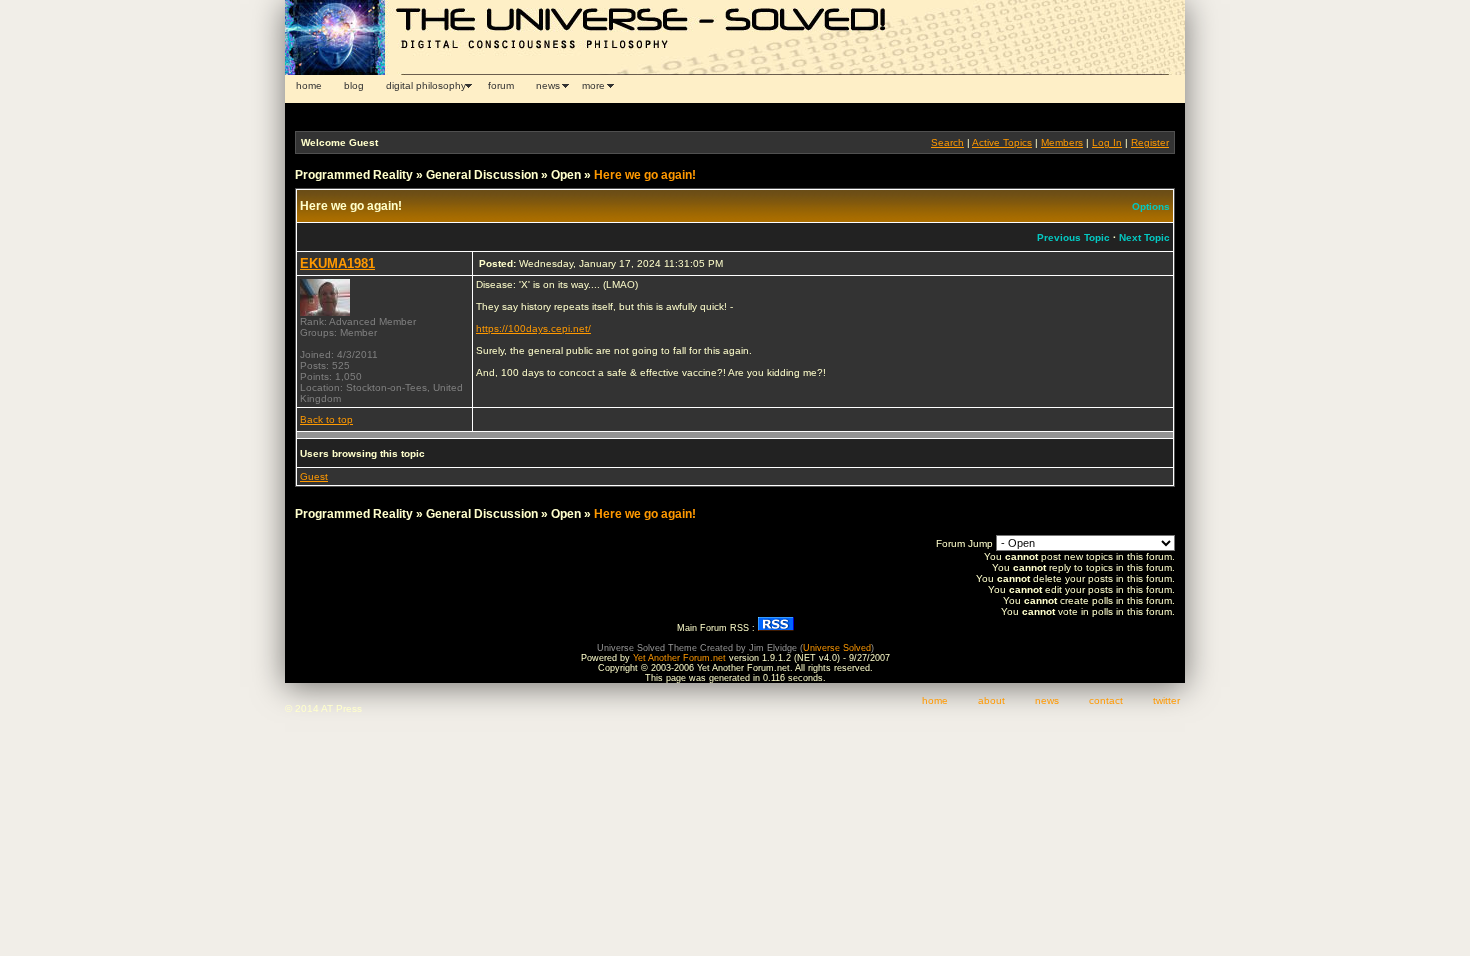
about (991, 700)
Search (947, 142)
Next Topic (1144, 237)
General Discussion (482, 175)
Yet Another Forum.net (679, 658)
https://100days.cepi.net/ (533, 328)
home (309, 85)
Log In (1107, 142)
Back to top (326, 419)
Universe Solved (837, 648)
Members (1062, 142)
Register (1150, 142)
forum (501, 85)
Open (566, 175)
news (548, 85)
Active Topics (1002, 142)
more (593, 85)
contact (1106, 700)
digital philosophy (426, 85)
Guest (314, 476)
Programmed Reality (354, 175)
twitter (1166, 700)
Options (1151, 206)
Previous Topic (1073, 237)
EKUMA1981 (337, 263)
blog (354, 85)
